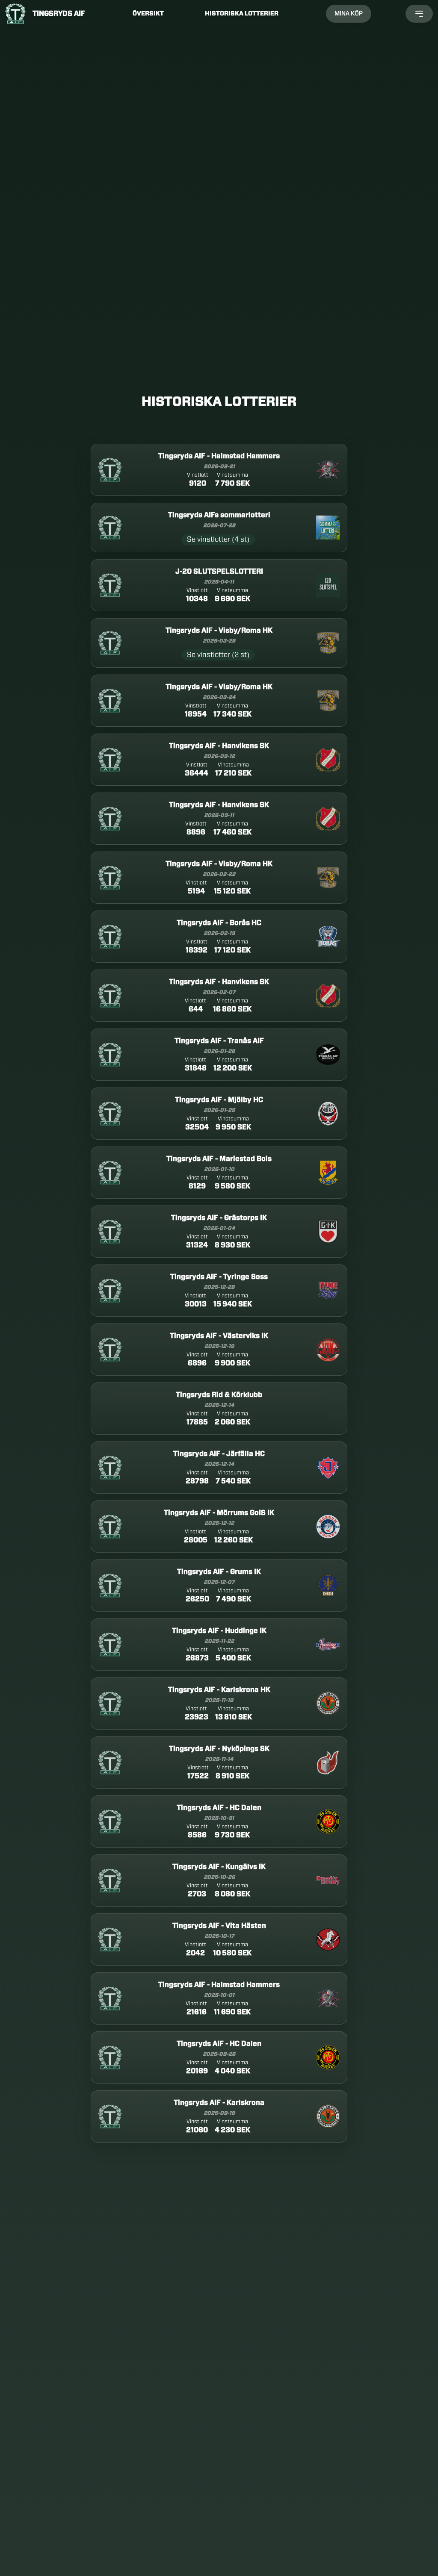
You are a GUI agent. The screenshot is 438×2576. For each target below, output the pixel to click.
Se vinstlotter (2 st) (218, 655)
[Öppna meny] (419, 14)
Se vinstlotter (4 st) (218, 539)
